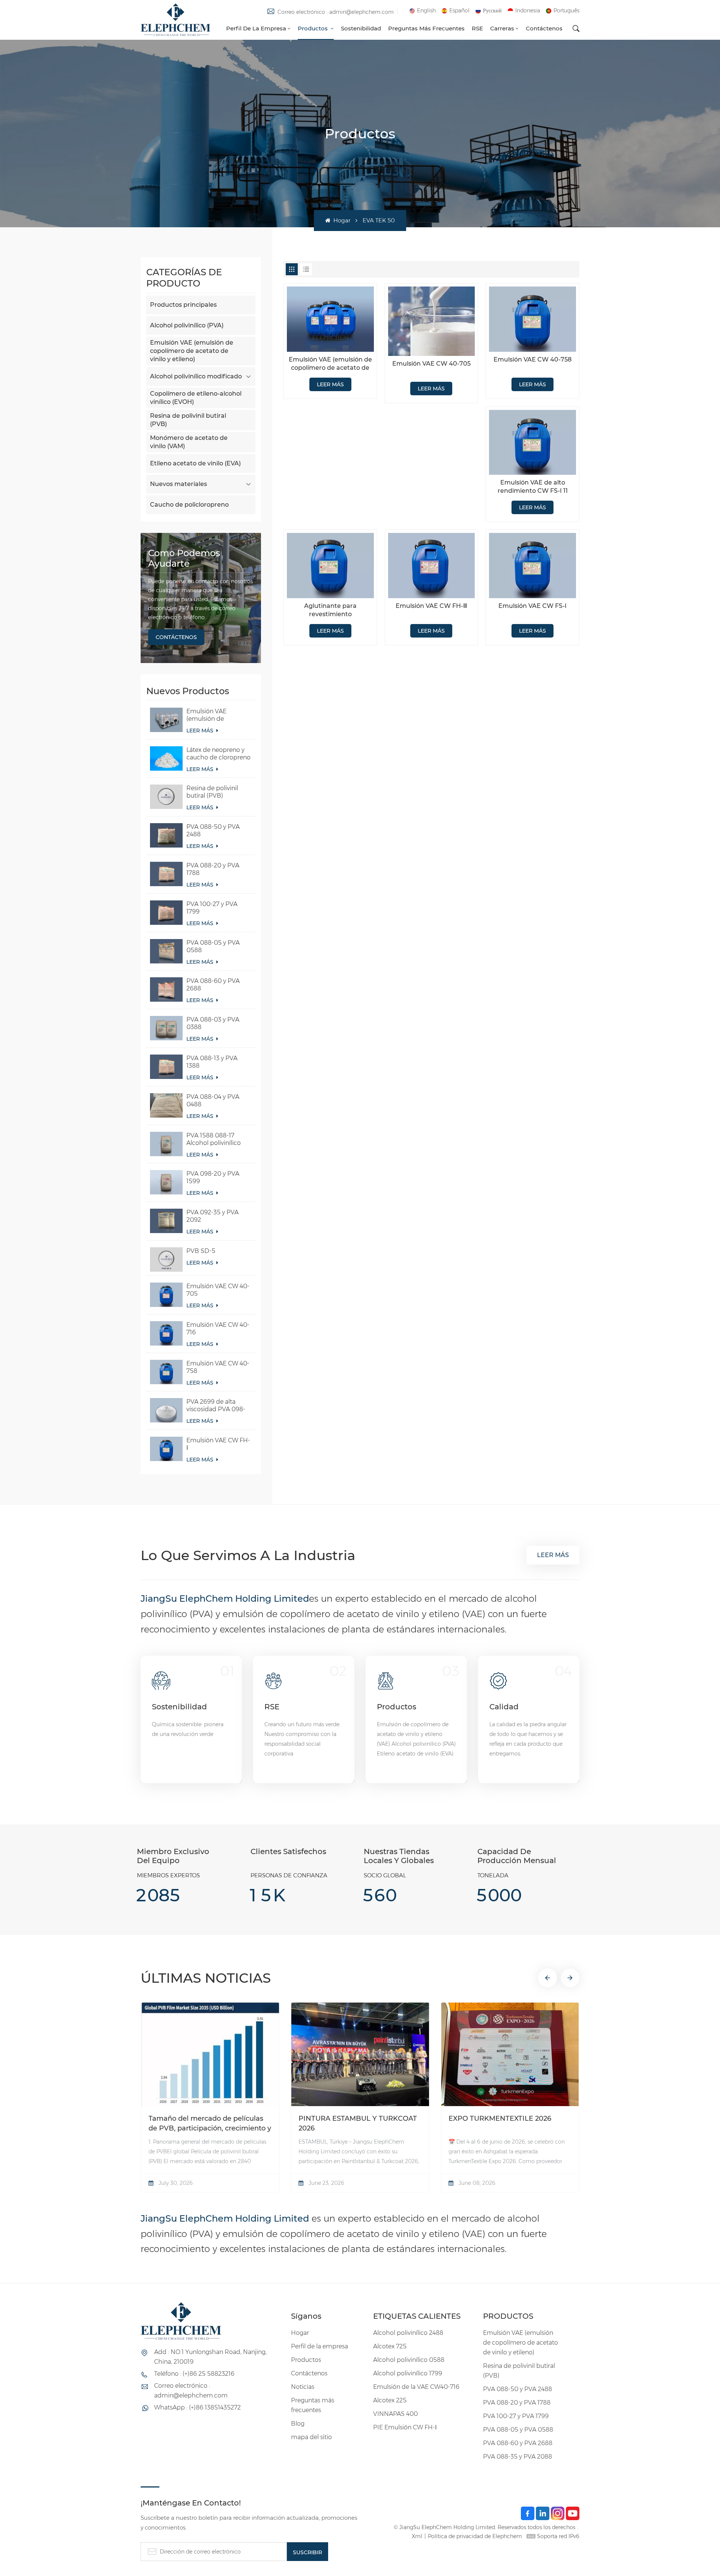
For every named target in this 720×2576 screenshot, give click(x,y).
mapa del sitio (311, 2437)
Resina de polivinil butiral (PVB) (188, 420)
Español (459, 11)
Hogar (341, 220)
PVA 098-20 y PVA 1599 (213, 1177)
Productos (313, 28)
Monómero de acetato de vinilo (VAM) (189, 442)
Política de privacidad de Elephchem (475, 2536)
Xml (417, 2536)
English (426, 11)
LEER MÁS (201, 731)
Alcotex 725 (390, 2346)
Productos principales (183, 305)
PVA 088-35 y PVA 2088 (517, 2457)
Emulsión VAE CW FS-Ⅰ (532, 606)
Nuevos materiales (178, 484)
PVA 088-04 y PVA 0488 (213, 1100)
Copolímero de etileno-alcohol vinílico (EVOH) (196, 398)
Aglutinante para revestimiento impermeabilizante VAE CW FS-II (330, 610)
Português (566, 11)
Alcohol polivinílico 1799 (408, 2373)
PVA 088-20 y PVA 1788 (213, 869)
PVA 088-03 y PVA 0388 (213, 1023)
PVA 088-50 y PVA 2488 (213, 830)
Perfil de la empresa (256, 28)
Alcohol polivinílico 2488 (408, 2333)
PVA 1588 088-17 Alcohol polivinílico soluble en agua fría (214, 1139)
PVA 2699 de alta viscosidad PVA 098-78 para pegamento (216, 1406)
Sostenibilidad (361, 28)
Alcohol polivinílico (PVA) (187, 325)
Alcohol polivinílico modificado (196, 376)
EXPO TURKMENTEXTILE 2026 (500, 2118)
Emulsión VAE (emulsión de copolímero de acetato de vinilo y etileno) (192, 351)
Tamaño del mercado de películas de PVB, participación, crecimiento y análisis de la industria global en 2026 (210, 2124)
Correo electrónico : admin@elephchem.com (336, 12)
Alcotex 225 (390, 2400)
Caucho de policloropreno (189, 505)
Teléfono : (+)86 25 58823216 (194, 2374)
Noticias (303, 2387)
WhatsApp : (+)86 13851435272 (197, 2407)
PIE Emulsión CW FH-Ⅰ (405, 2427)
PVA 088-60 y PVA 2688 (213, 985)
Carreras (502, 28)
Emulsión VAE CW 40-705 (218, 1290)
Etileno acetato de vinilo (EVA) (195, 463)
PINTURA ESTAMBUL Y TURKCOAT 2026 (358, 2123)
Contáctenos (544, 28)
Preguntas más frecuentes (426, 28)
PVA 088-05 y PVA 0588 (213, 946)
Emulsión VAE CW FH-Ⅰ (218, 1444)
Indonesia (528, 11)
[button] (547, 1978)
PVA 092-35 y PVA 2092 (212, 1216)
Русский (492, 11)
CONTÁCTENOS (176, 637)
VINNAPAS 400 (395, 2414)
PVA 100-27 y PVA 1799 (212, 908)
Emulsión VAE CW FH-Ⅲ (431, 606)
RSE (477, 28)
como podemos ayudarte (184, 558)
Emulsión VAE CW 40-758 (218, 1367)
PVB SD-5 (201, 1251)
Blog (298, 2424)
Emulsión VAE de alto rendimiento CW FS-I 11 (533, 487)
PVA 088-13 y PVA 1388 (212, 1062)
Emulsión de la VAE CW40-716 (416, 2387)
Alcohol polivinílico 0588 (409, 2360)
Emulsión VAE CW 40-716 (218, 1329)
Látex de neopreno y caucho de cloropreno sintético (218, 754)
